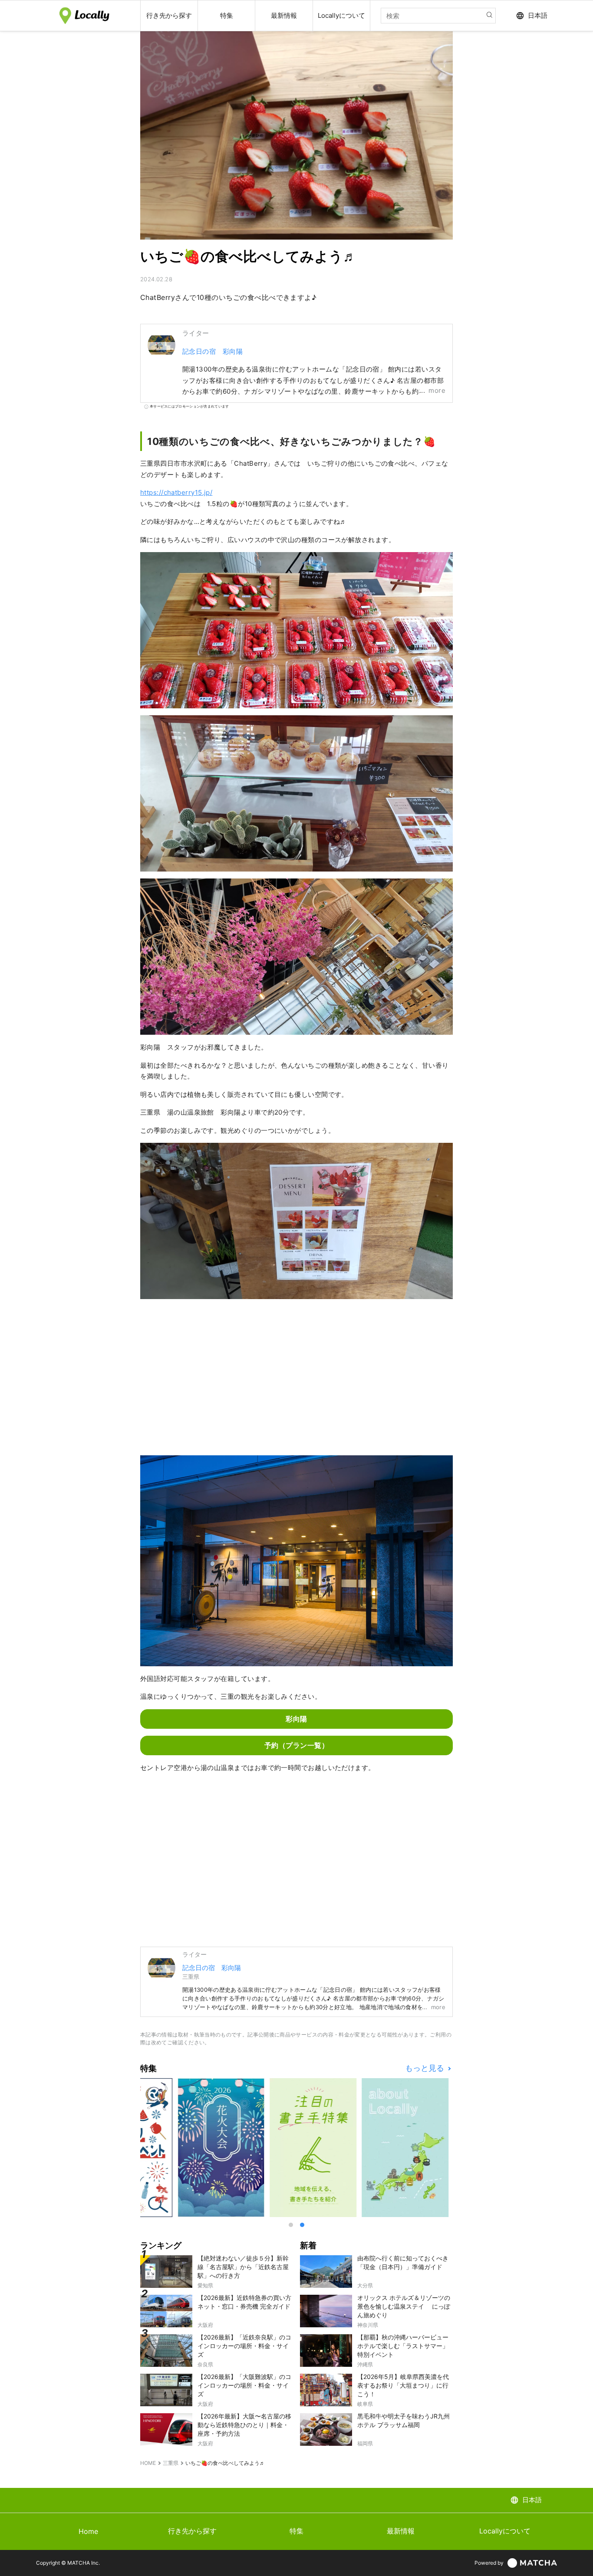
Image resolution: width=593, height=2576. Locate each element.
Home (88, 2531)
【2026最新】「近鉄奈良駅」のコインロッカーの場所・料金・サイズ (244, 2346)
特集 (296, 2531)
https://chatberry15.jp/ (176, 492)
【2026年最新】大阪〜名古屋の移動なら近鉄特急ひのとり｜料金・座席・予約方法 (244, 2425)
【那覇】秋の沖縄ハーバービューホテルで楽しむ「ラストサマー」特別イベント (403, 2346)
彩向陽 (296, 1719)
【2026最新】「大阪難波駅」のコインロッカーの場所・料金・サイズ (244, 2385)
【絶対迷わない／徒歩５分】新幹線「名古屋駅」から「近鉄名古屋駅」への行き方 (243, 2267)
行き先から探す (192, 2531)
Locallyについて (505, 2531)
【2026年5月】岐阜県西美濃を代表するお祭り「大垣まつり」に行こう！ (403, 2385)
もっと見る (426, 2068)
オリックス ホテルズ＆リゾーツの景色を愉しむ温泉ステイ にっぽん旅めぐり (404, 2306)
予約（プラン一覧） (296, 1745)
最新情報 (401, 2531)
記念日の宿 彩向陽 (212, 351)
